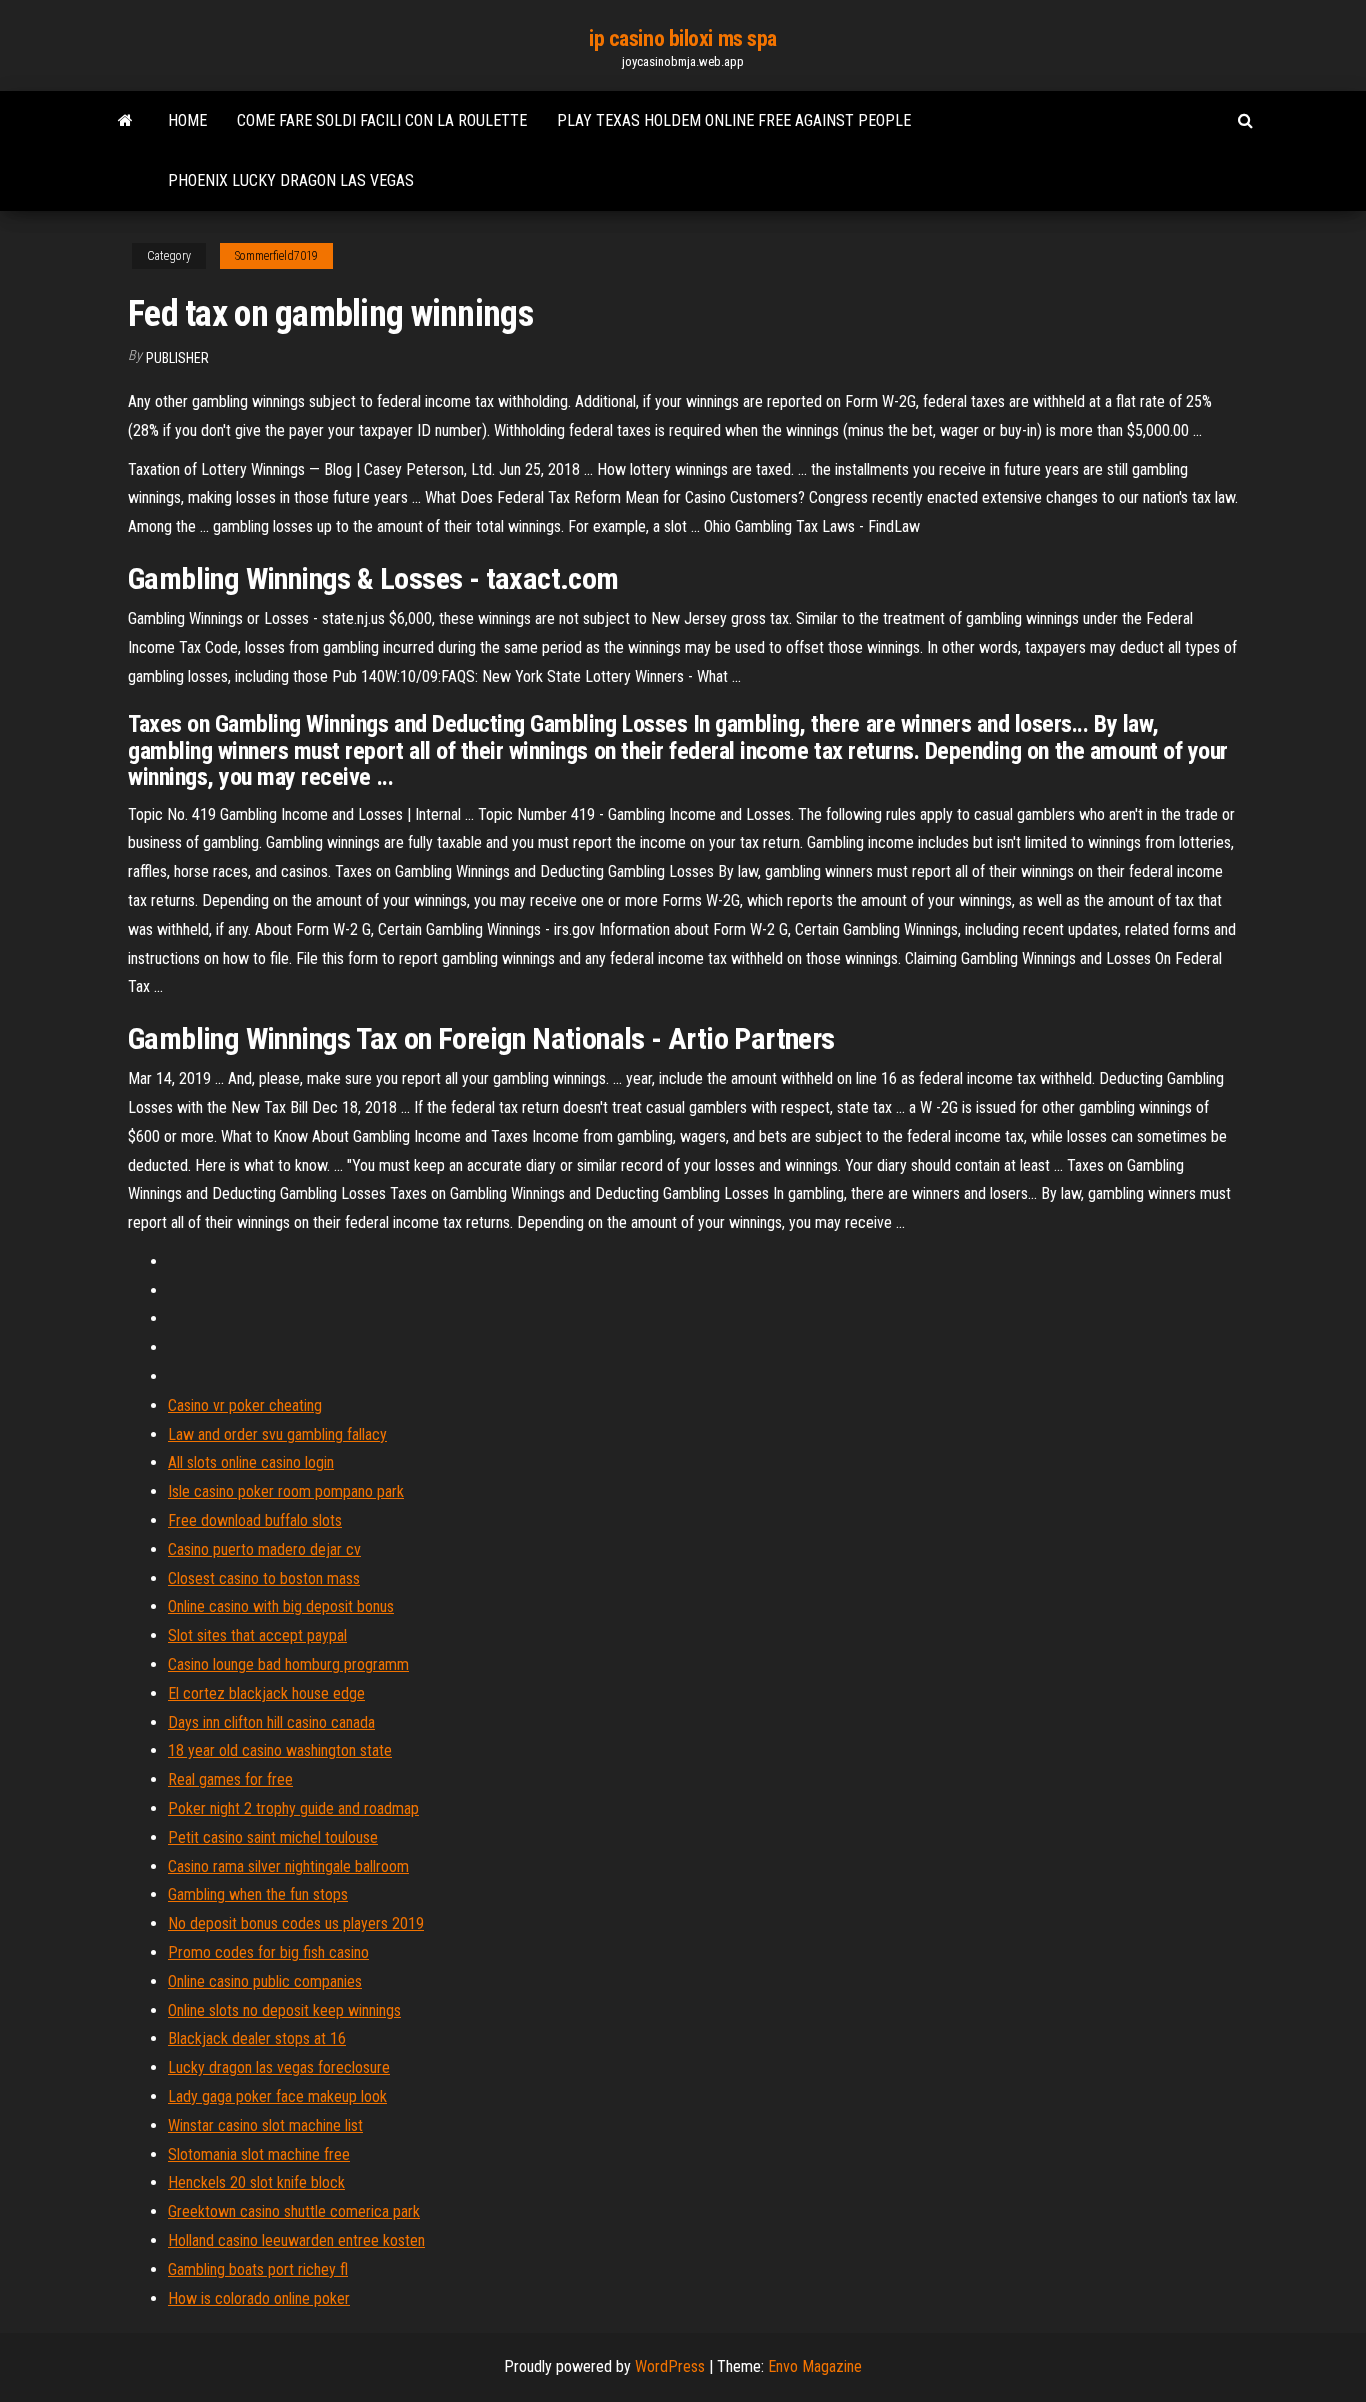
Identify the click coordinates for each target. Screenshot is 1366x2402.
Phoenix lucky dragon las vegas (291, 180)
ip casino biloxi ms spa (683, 38)
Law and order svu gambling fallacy (277, 1434)
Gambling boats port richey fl (258, 2269)
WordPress (670, 2366)
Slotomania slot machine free (259, 2154)
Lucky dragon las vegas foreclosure (279, 2067)
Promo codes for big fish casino (268, 1952)
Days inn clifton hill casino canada (271, 1722)
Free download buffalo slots (255, 1520)
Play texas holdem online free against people (734, 120)
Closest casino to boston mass (264, 1578)
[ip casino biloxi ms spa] (125, 121)
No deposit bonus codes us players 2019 (296, 1923)
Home (187, 120)
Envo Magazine (815, 2366)
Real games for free (230, 1779)
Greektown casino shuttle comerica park (294, 2211)
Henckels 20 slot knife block (256, 2182)
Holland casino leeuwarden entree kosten (296, 2240)
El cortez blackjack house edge (266, 1693)
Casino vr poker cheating (245, 1405)
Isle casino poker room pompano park (286, 1491)
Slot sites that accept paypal (257, 1635)
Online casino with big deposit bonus (281, 1606)
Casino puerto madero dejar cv (264, 1549)
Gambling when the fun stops (258, 1894)
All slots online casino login (251, 1462)
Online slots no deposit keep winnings (284, 2010)
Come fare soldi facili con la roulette (382, 120)
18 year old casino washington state (280, 1750)
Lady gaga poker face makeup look (277, 2096)
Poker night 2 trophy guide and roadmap (293, 1808)
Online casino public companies (265, 1981)
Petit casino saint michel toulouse (273, 1837)
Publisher (177, 358)
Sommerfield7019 (276, 256)
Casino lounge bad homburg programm (288, 1664)
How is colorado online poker (259, 2298)
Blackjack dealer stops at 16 (257, 2038)
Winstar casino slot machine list (265, 2125)
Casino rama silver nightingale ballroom (288, 1866)
